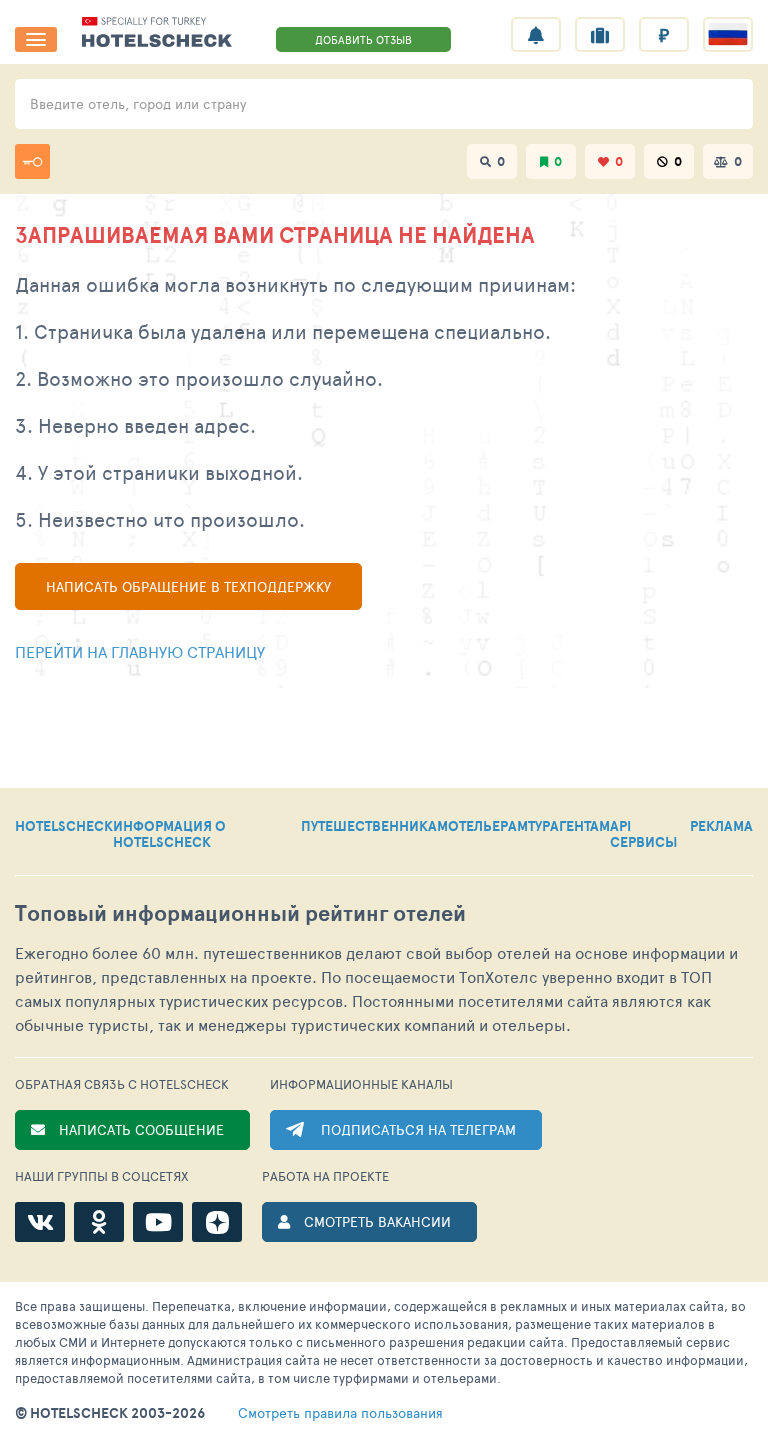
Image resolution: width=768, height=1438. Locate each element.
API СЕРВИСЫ (643, 834)
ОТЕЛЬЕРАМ (488, 827)
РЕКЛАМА (721, 827)
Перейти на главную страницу (140, 651)
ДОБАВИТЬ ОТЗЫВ (363, 39)
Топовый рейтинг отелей (240, 913)
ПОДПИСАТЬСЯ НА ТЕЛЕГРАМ (418, 1129)
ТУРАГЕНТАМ (569, 827)
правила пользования (340, 1413)
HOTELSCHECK (64, 827)
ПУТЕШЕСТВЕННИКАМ (374, 827)
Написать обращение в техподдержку (188, 586)
